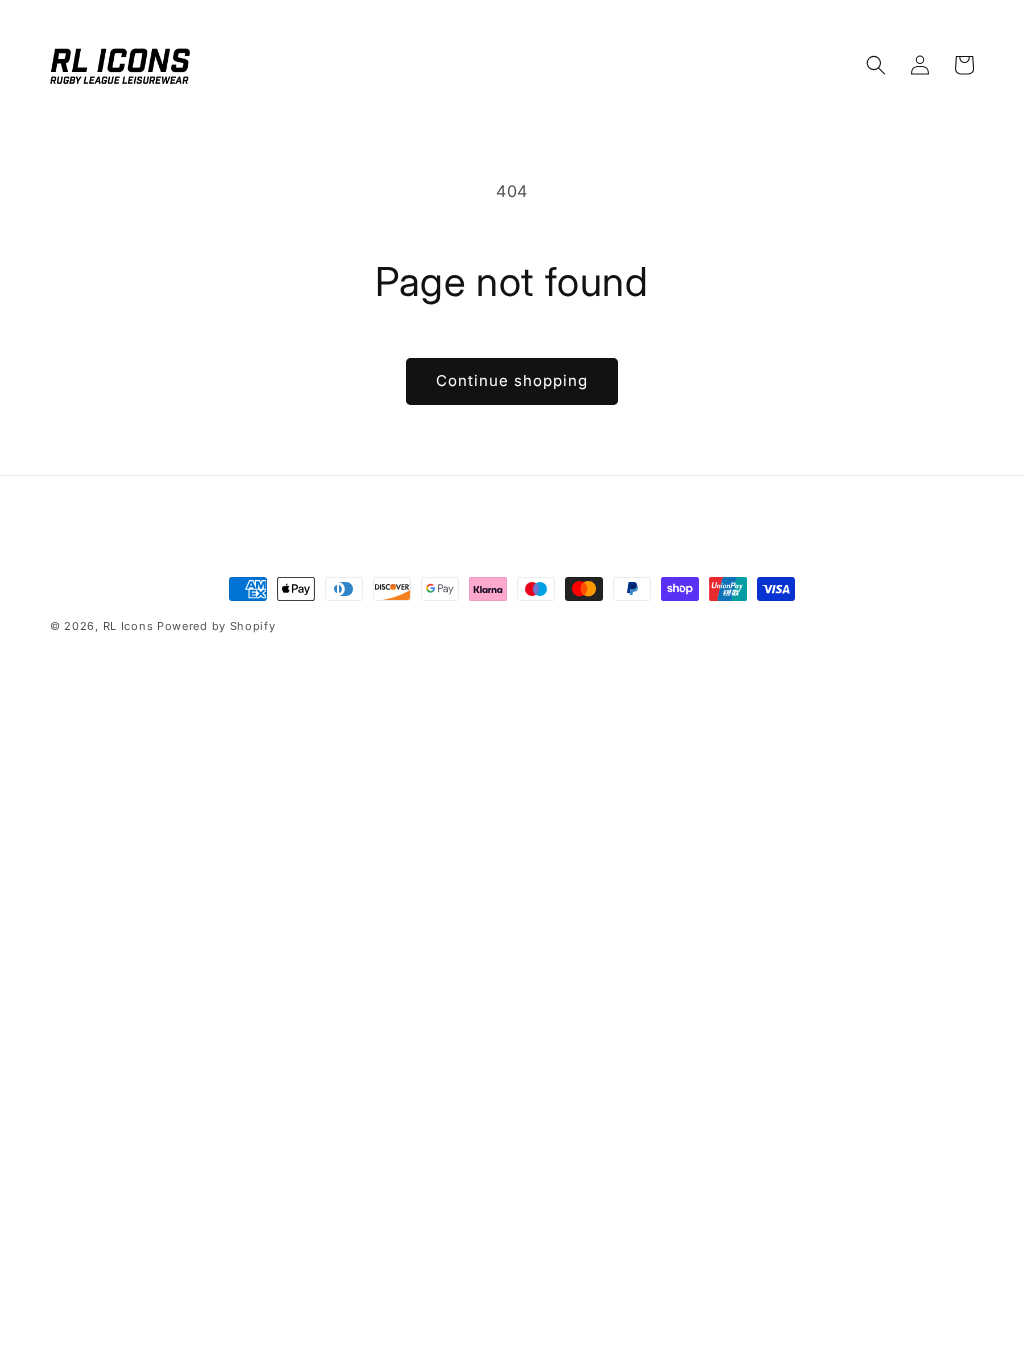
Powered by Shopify (216, 626)
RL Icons (128, 626)
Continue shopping (512, 380)
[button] (876, 65)
